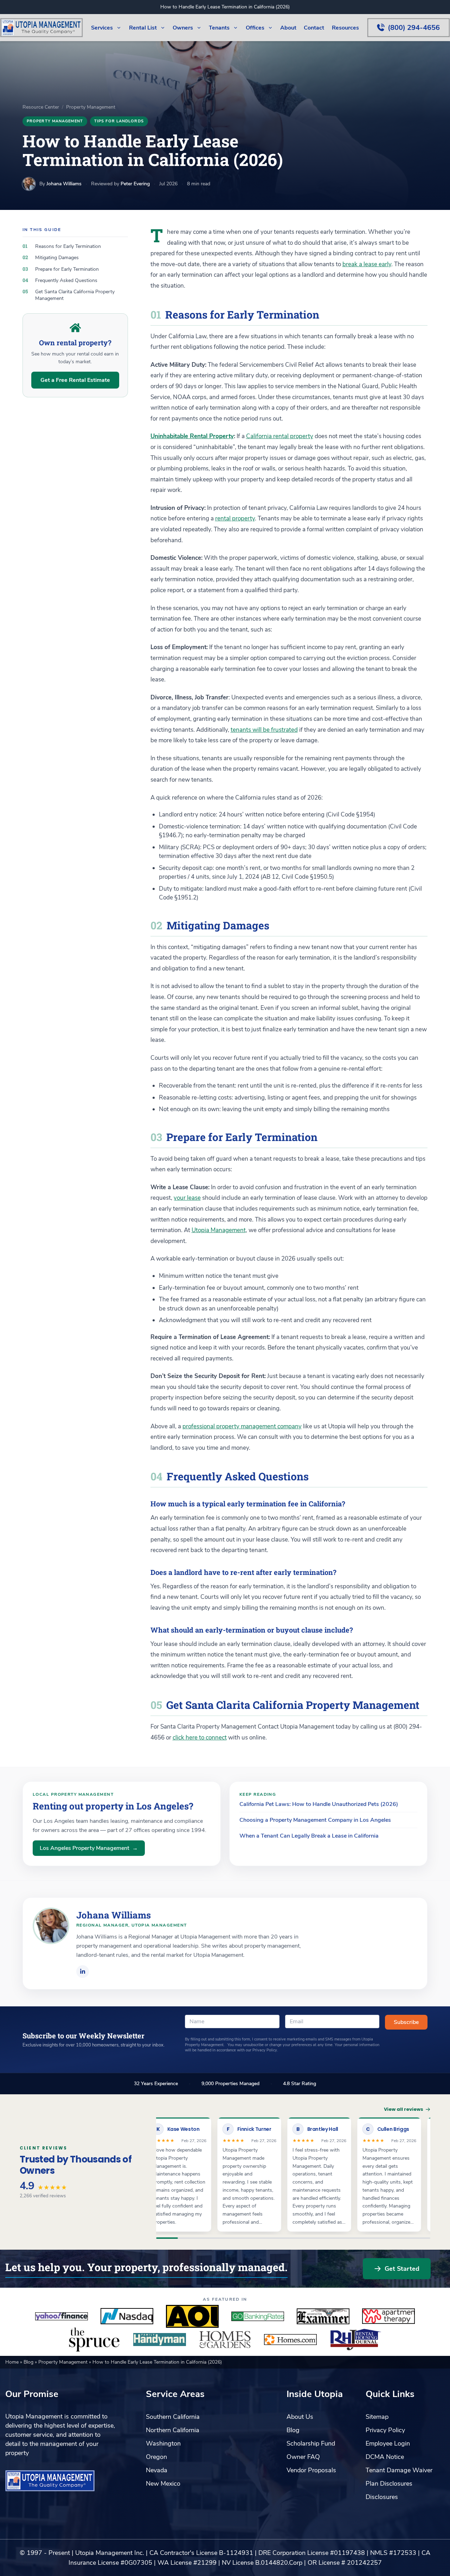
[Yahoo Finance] (62, 2316)
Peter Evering (135, 184)
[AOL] (192, 2316)
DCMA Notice (385, 2457)
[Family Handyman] (160, 2339)
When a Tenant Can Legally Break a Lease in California (309, 1836)
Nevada (157, 2470)
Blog (29, 2362)
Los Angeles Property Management (89, 1848)
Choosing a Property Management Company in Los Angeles (315, 1820)
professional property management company (242, 1426)
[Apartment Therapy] (388, 2316)
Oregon (156, 2457)
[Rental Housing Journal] (356, 2339)
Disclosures (382, 2497)
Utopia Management (219, 1230)
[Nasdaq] (127, 2316)
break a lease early (367, 264)
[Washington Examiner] (323, 2316)
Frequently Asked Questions (66, 280)
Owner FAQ (303, 2457)
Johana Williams (64, 184)
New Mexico (163, 2484)
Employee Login (388, 2443)
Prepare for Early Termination (67, 269)
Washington (163, 2443)
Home (13, 2362)
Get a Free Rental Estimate (75, 380)
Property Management (91, 107)
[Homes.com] (290, 2339)
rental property (235, 518)
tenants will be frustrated (264, 730)
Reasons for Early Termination (68, 246)
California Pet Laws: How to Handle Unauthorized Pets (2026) (319, 1804)
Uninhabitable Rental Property (192, 436)
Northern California (173, 2430)
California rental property (280, 436)
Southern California (173, 2417)
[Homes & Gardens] (225, 2339)
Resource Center (41, 107)
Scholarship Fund (311, 2443)
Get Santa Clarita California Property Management (75, 295)
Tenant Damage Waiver (399, 2470)
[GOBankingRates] (258, 2316)
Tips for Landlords (119, 121)
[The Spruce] (94, 2339)
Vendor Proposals (311, 2470)
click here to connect (200, 1738)
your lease (187, 1198)
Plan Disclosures (389, 2484)
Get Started (402, 2269)
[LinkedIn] (83, 1972)
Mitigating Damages (57, 258)
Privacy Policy (385, 2430)
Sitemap (377, 2417)
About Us (300, 2417)
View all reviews (404, 2109)
